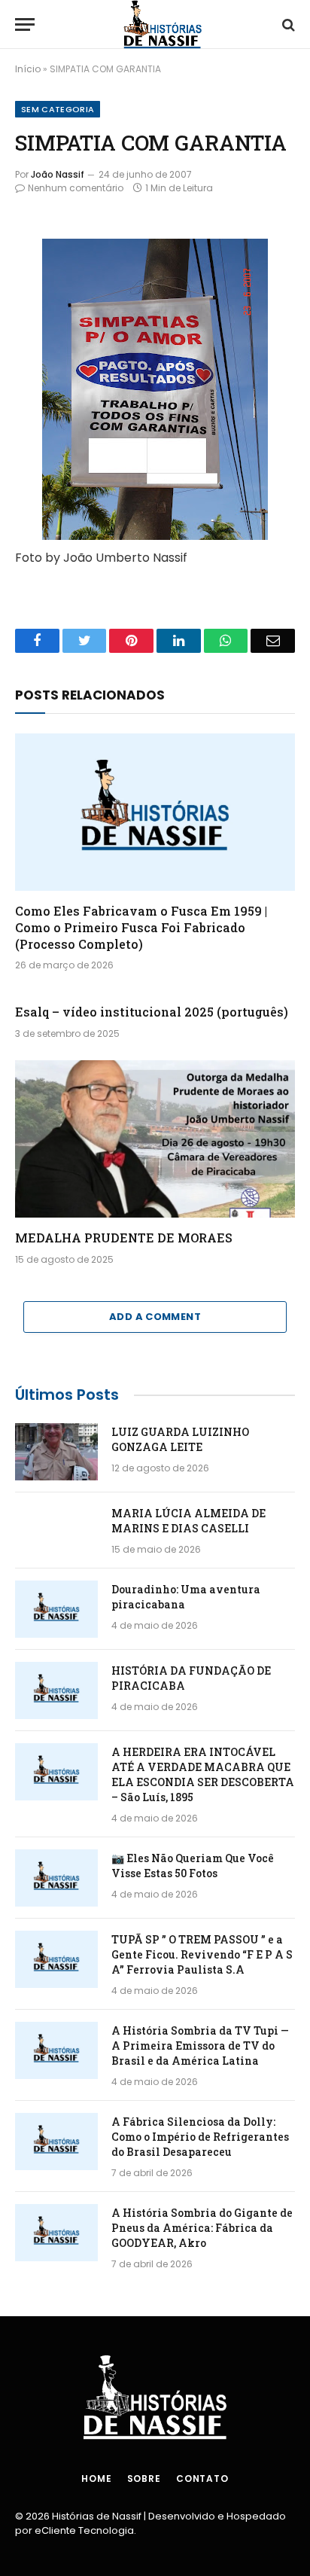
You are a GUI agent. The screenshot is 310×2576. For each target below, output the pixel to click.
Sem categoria (58, 109)
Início (28, 69)
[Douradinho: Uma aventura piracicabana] (56, 1609)
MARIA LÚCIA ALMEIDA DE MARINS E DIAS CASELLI (188, 1521)
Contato (202, 2478)
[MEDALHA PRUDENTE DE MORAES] (155, 1139)
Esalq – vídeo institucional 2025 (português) (152, 1012)
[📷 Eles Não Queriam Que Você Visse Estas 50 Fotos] (56, 1878)
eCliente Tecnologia (84, 2530)
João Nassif (58, 174)
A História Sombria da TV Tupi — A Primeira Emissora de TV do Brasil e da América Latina (200, 2046)
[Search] (287, 24)
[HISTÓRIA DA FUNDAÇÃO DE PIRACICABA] (56, 1690)
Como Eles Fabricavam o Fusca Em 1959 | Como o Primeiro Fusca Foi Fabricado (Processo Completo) (141, 927)
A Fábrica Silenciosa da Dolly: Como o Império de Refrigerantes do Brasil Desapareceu (200, 2137)
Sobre (144, 2478)
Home (96, 2478)
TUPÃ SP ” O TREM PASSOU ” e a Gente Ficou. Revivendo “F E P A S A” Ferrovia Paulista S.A (202, 1954)
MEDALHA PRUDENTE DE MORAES (124, 1238)
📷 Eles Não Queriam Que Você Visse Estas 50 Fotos (193, 1866)
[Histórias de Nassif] (163, 24)
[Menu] (25, 24)
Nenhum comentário (76, 188)
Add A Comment (155, 1317)
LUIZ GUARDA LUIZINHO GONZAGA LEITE (180, 1439)
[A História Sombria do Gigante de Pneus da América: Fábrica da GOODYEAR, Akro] (56, 2233)
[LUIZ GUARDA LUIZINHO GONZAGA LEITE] (56, 1452)
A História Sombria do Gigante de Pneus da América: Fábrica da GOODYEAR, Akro (202, 2228)
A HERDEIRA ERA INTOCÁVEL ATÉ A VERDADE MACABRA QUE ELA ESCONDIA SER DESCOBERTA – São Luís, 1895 (203, 1774)
